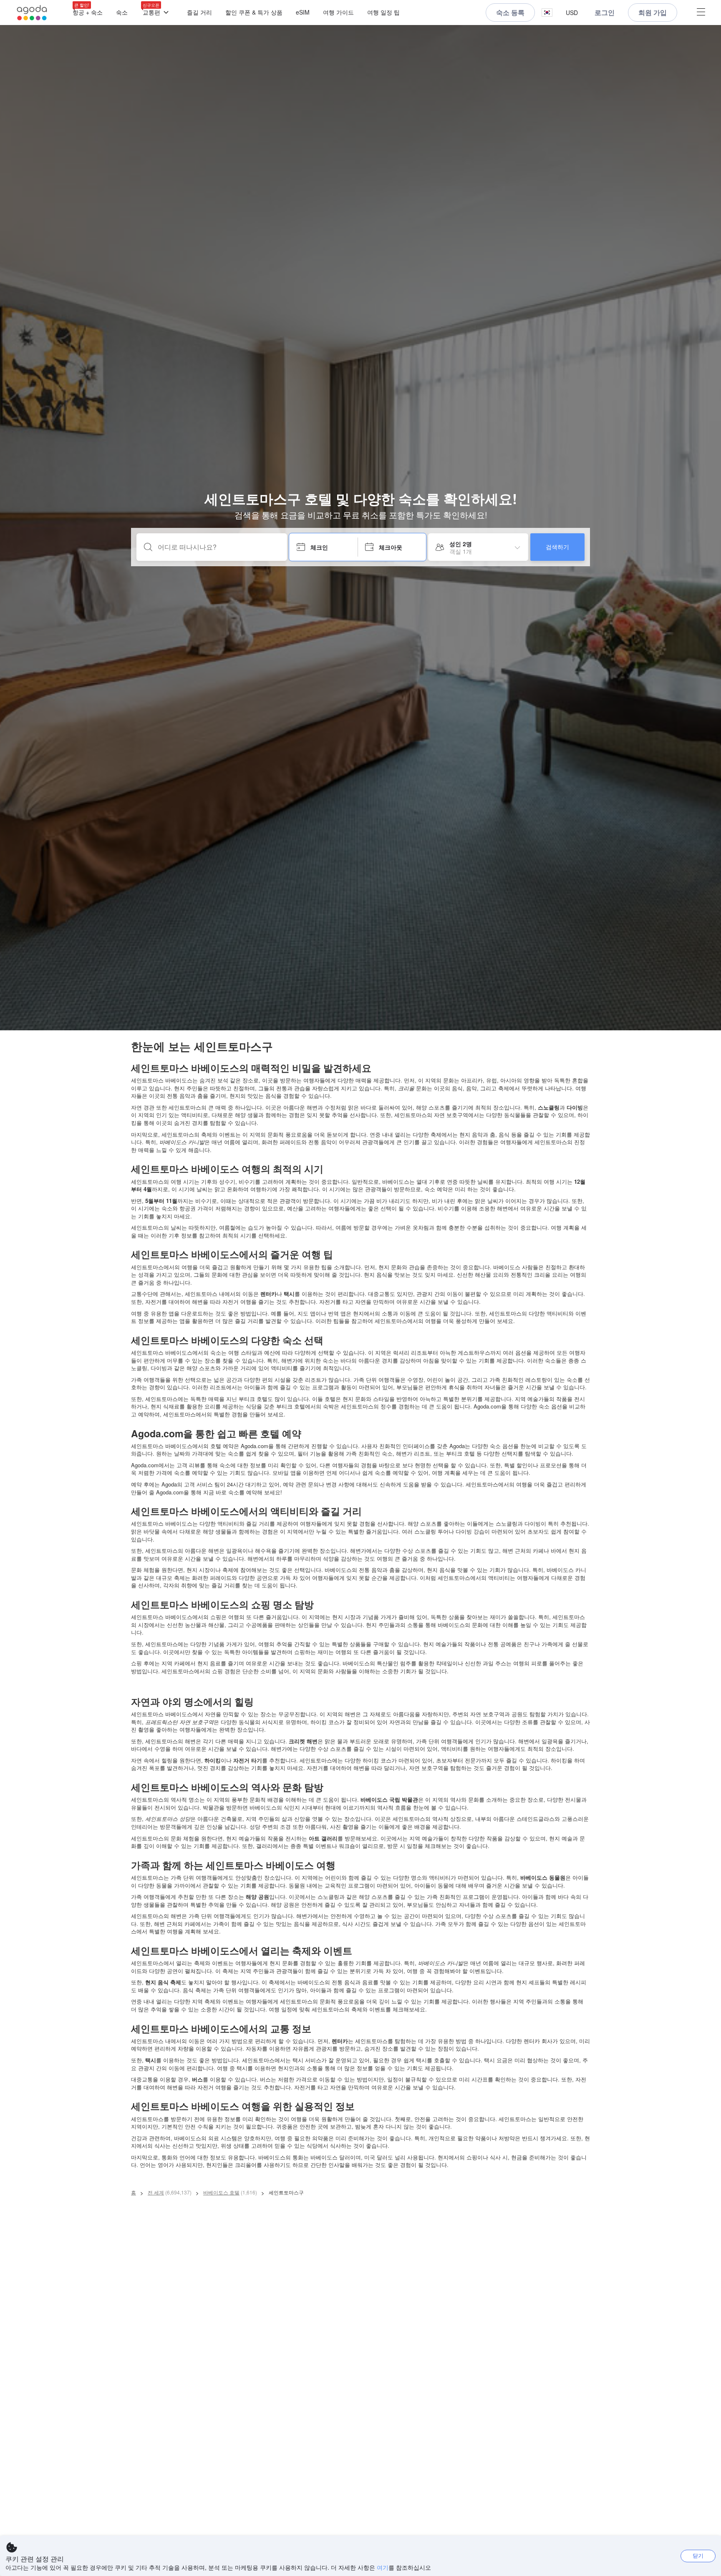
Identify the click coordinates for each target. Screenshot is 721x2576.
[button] (547, 13)
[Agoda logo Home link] (32, 13)
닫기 (698, 2555)
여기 (383, 2567)
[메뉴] (701, 13)
